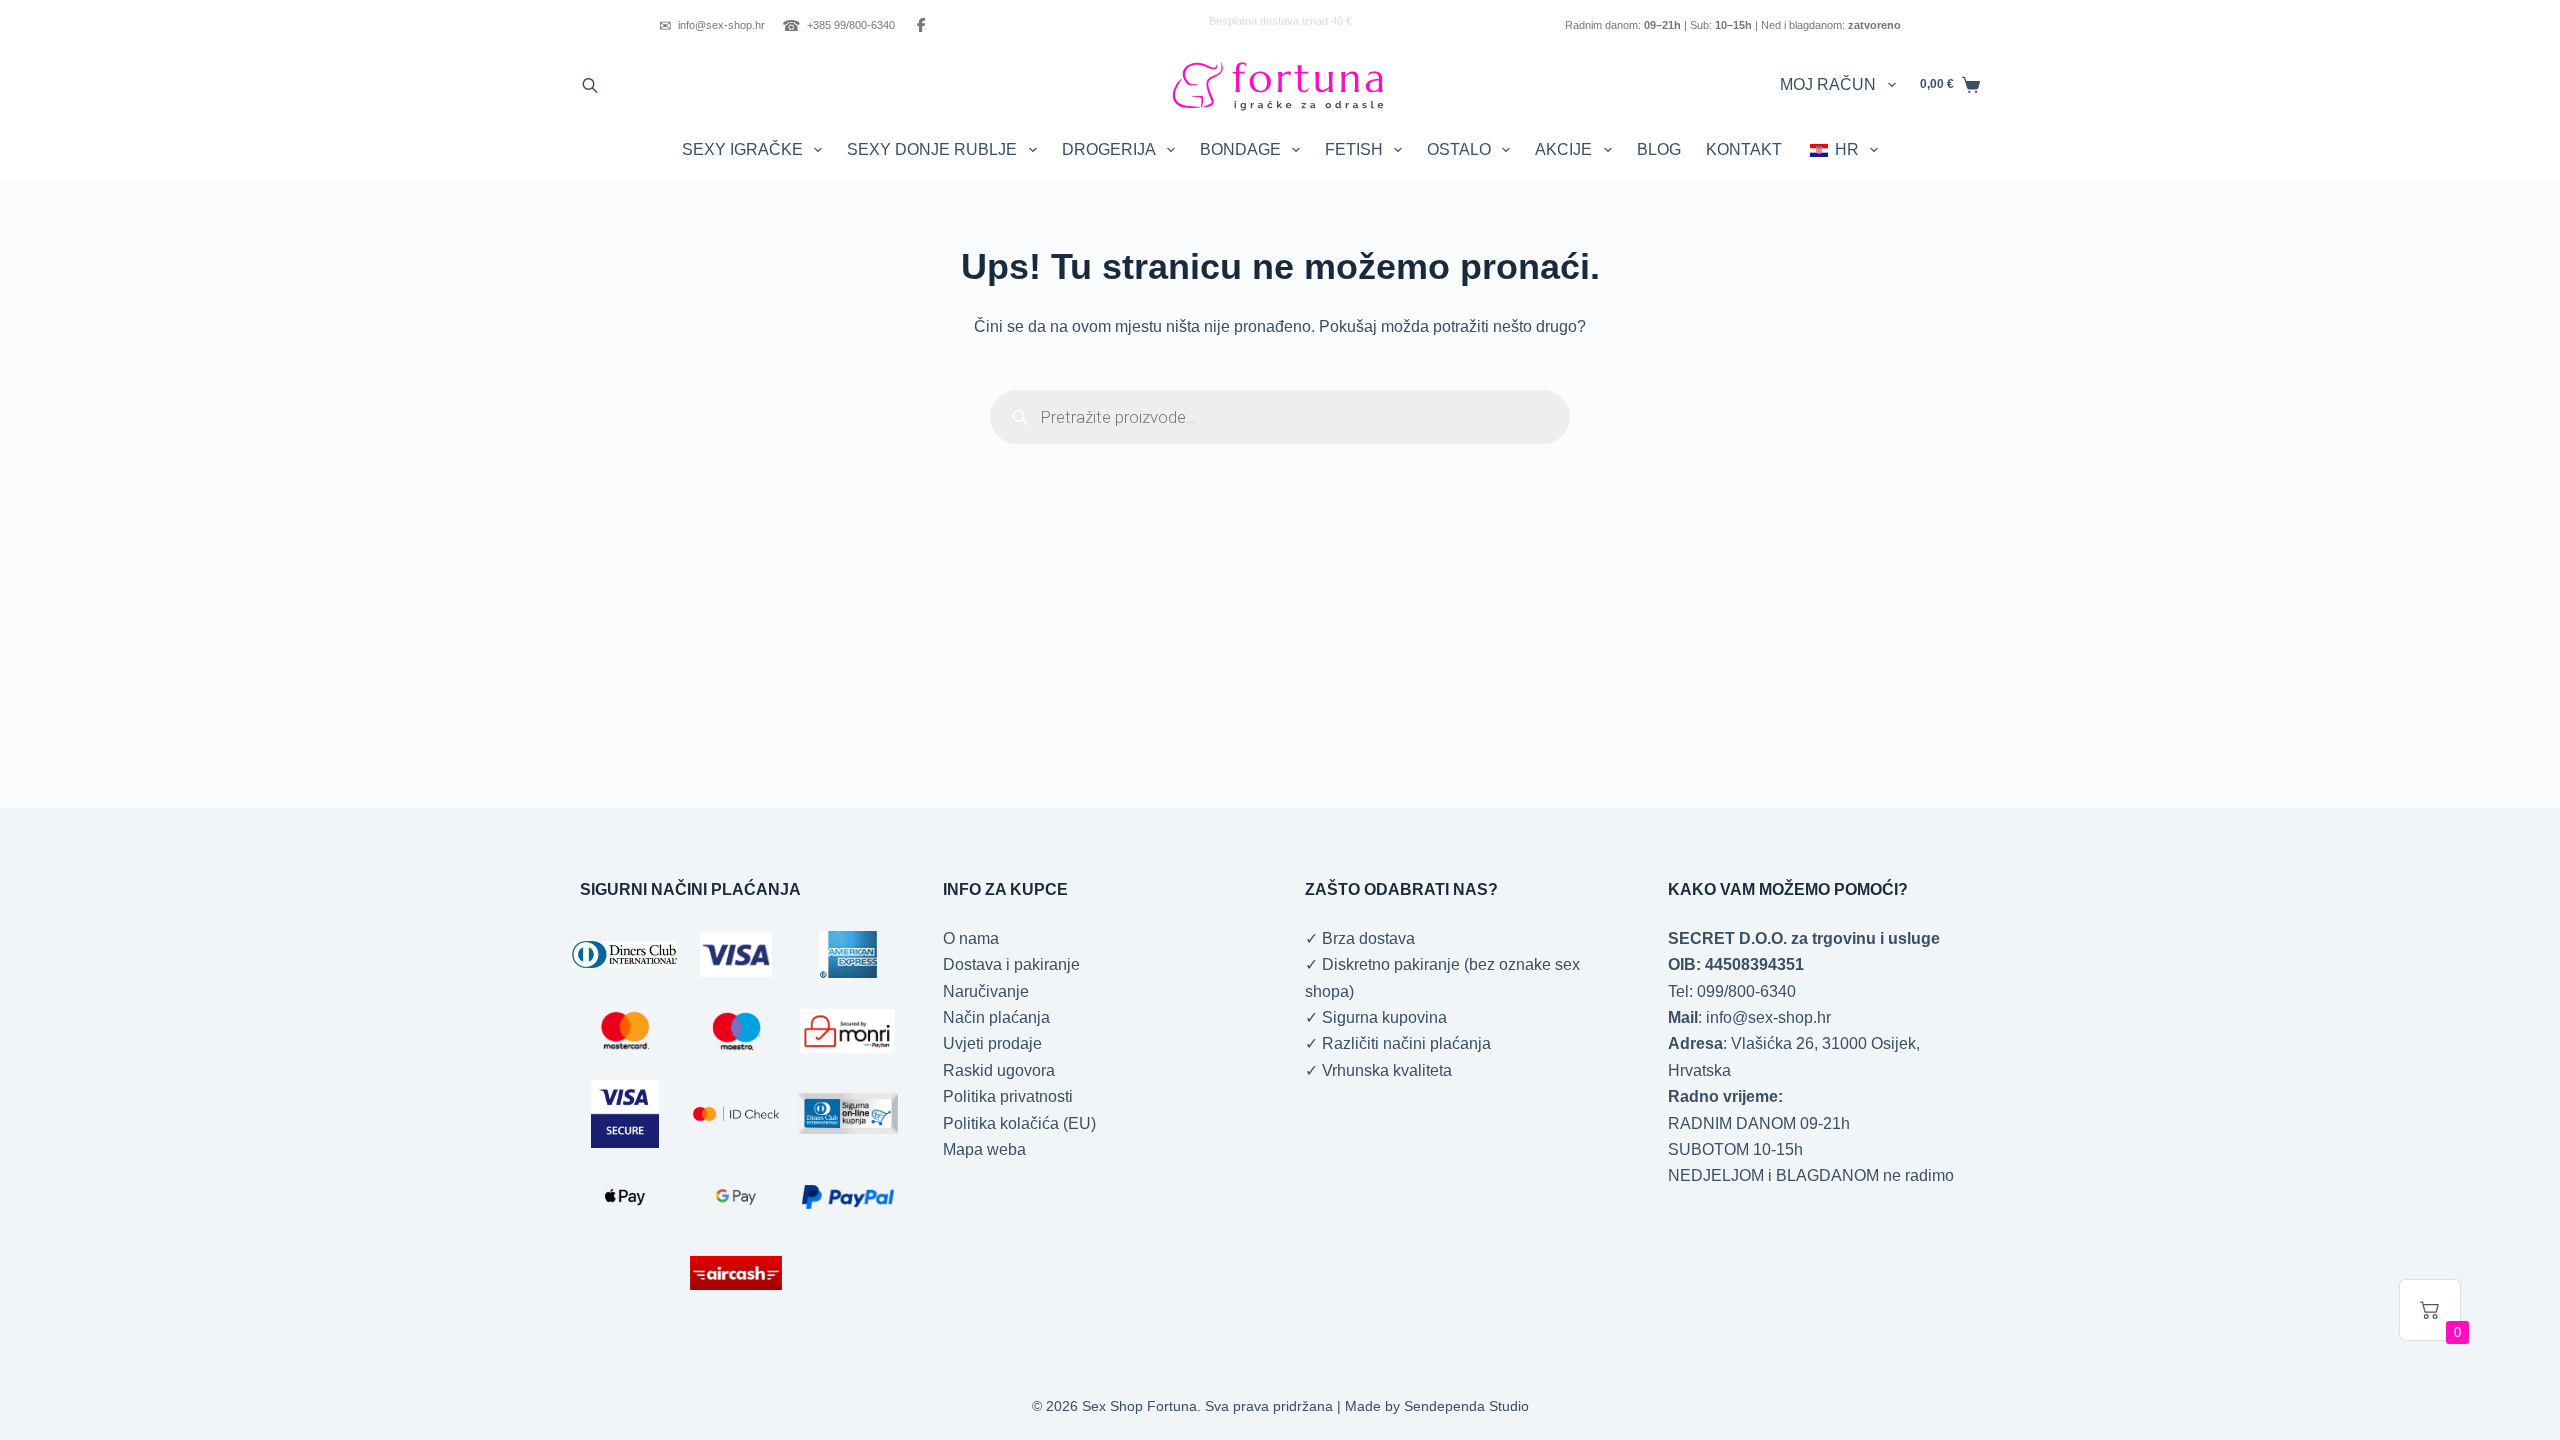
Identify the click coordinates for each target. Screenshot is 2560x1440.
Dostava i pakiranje (1011, 964)
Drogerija (1109, 149)
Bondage (1240, 149)
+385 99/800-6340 (838, 25)
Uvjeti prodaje (992, 1043)
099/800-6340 (1746, 991)
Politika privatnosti (1008, 1096)
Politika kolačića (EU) (1019, 1123)
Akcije (1563, 149)
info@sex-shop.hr (712, 25)
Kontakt (1744, 149)
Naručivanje (986, 991)
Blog (1659, 149)
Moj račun (1828, 84)
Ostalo (1459, 149)
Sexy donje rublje (932, 149)
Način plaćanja (996, 1017)
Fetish (1354, 149)
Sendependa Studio (1466, 1406)
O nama (971, 938)
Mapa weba (984, 1149)
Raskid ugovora (999, 1070)
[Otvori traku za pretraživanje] (590, 85)
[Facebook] (921, 25)
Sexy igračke (742, 149)
